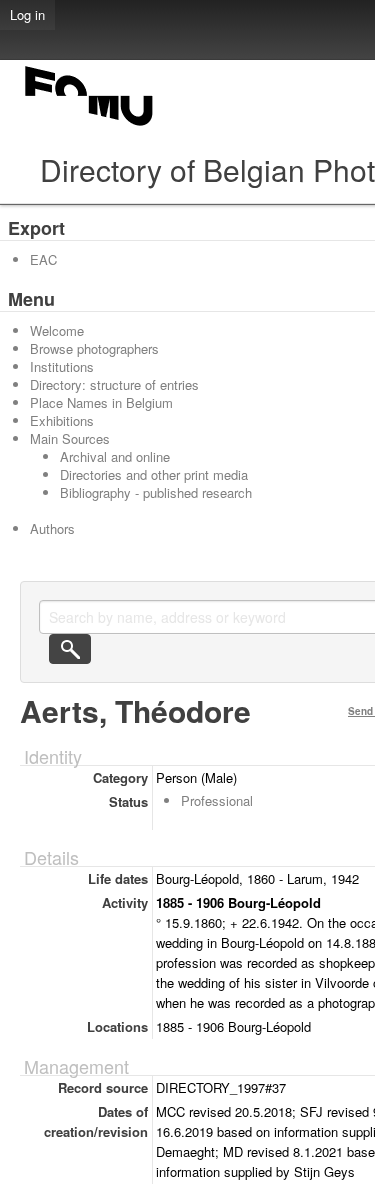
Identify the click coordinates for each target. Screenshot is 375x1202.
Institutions (62, 366)
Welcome (57, 330)
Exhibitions (62, 420)
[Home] (90, 125)
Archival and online (115, 456)
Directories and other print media (154, 474)
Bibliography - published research (156, 492)
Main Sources (70, 438)
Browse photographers (94, 348)
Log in (27, 14)
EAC (43, 259)
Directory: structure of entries (114, 384)
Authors (52, 528)
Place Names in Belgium (101, 402)
